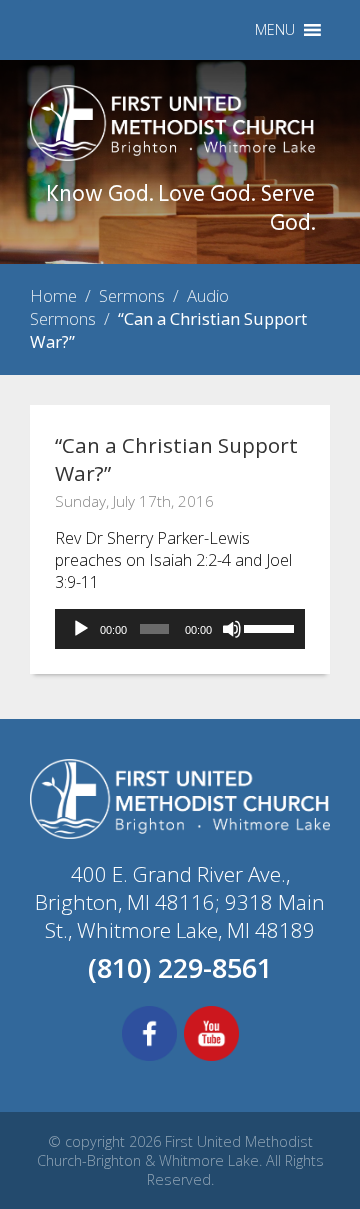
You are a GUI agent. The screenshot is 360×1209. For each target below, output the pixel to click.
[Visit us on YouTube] (211, 1058)
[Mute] (232, 629)
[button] (275, 30)
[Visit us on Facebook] (149, 1058)
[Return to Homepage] (172, 155)
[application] (180, 629)
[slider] (269, 627)
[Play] (81, 629)
